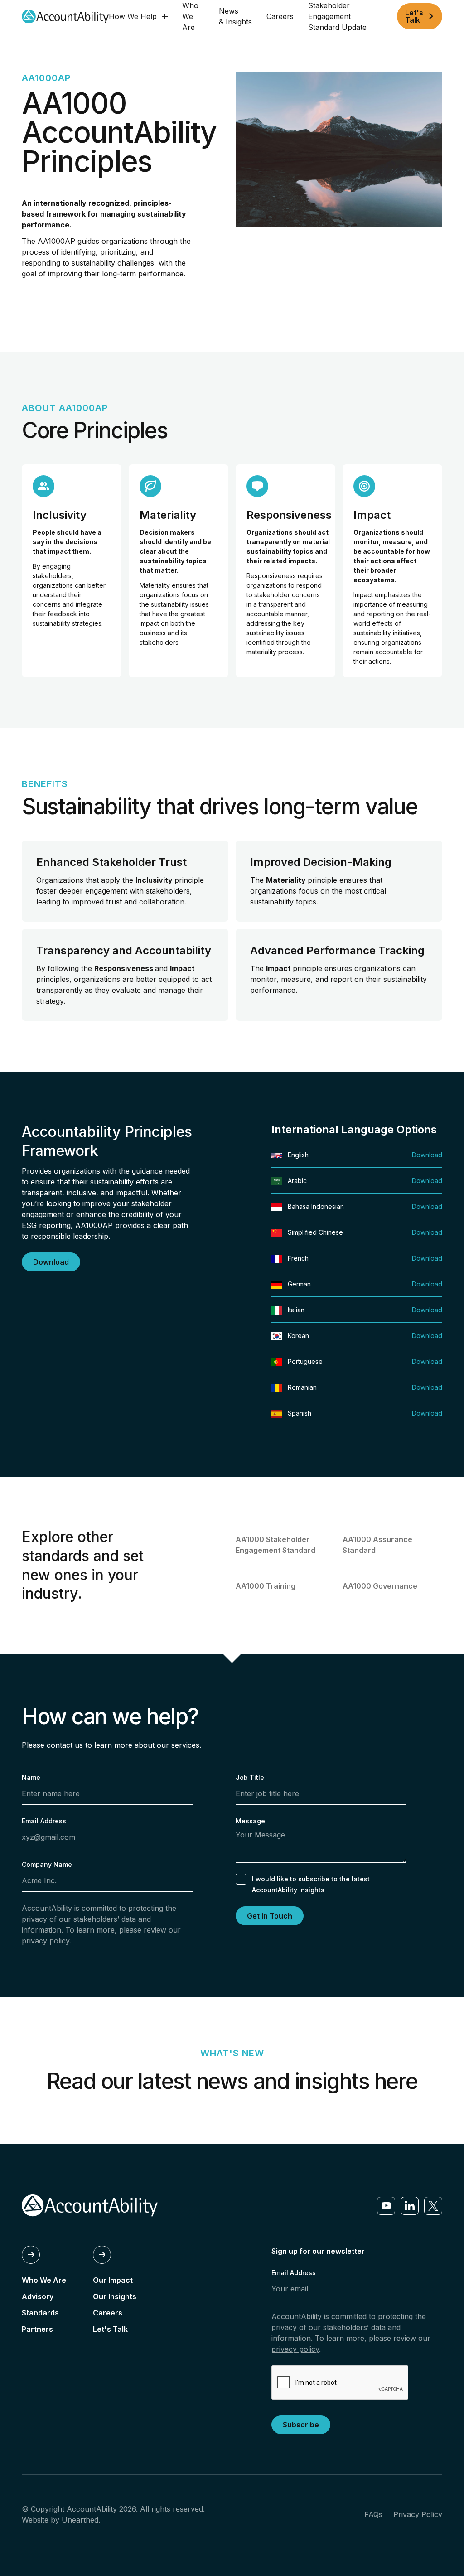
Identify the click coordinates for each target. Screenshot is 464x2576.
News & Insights (235, 16)
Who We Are (190, 16)
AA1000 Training (266, 1586)
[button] (138, 16)
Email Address (44, 1821)
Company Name (47, 1864)
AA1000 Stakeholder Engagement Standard (275, 1545)
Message (250, 1821)
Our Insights (115, 2296)
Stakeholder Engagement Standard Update (337, 16)
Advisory (38, 2296)
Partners (37, 2329)
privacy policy (46, 1941)
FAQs (373, 2514)
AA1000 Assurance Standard (377, 1545)
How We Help (133, 16)
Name (31, 1777)
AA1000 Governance (380, 1586)
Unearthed (80, 2520)
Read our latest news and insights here (232, 2081)
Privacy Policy (418, 2514)
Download (427, 1155)
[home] (65, 17)
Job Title (250, 1777)
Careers (280, 16)
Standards (40, 2313)
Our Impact (113, 2280)
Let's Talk (110, 2329)
